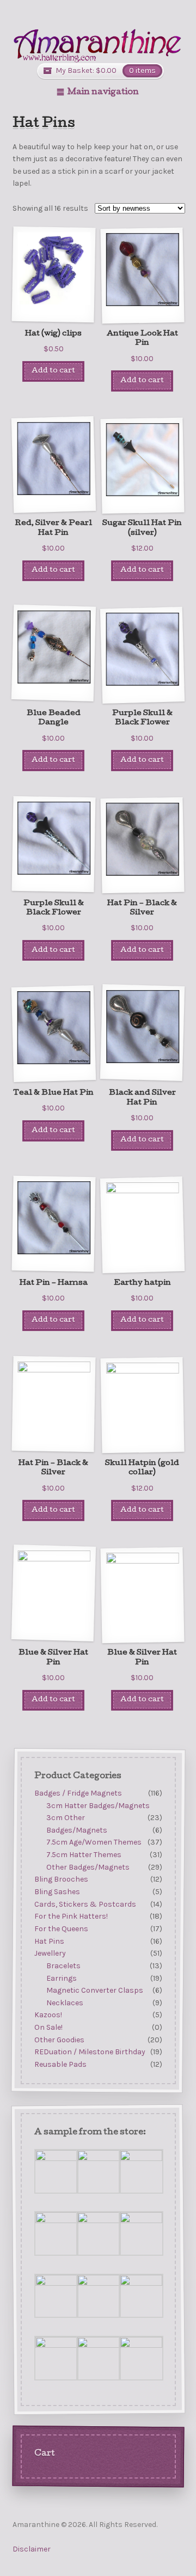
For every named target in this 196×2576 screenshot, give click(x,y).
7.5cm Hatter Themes (84, 1855)
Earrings (62, 1978)
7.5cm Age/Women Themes (94, 1842)
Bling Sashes (57, 1892)
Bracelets (63, 1966)
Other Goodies (59, 2040)
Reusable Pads (60, 2064)
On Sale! (48, 2027)
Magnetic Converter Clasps (95, 1990)
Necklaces (65, 2003)
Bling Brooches (61, 1879)
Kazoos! (48, 2015)
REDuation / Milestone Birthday (89, 2052)
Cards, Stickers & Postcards (85, 1904)
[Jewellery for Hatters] (98, 45)
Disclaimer (32, 2549)
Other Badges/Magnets (88, 1867)
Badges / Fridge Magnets (78, 1793)
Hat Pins (49, 1941)
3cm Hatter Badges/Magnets (98, 1805)
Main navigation (103, 93)
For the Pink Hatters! (71, 1916)
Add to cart (53, 371)
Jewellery (50, 1953)
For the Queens (61, 1929)
